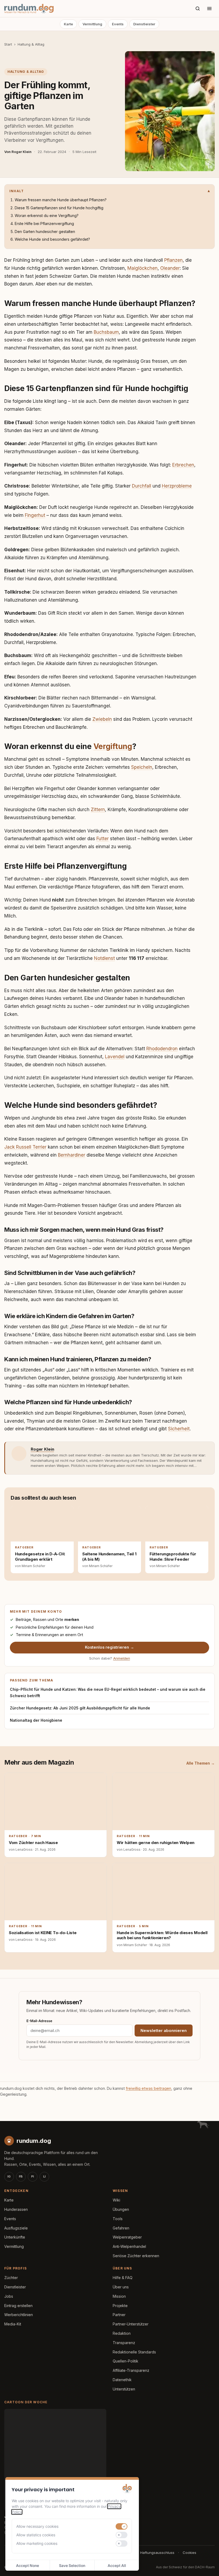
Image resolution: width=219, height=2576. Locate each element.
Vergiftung (113, 746)
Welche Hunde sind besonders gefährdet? (52, 239)
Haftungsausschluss (157, 2553)
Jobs (9, 2296)
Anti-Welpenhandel (129, 2246)
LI (44, 2176)
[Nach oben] (206, 2565)
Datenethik (122, 2380)
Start (8, 44)
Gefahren (121, 2228)
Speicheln (142, 767)
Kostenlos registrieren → (109, 1647)
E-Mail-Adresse (39, 2021)
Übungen (121, 2209)
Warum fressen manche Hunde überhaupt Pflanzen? (61, 200)
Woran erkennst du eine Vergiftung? (47, 216)
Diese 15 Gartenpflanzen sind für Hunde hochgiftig (59, 208)
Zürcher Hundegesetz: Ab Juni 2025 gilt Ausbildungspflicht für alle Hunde (80, 1708)
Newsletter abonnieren (164, 2030)
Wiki (116, 2200)
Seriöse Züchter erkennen (136, 2256)
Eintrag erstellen (18, 2306)
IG (9, 2176)
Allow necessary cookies (37, 2526)
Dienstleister (144, 24)
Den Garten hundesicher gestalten (45, 232)
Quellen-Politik (126, 2361)
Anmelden (122, 1658)
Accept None (28, 2565)
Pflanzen (173, 260)
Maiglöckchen (142, 268)
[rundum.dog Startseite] (29, 9)
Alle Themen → (201, 1763)
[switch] (122, 2526)
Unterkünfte (15, 2237)
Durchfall (142, 486)
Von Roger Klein (18, 152)
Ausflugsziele (16, 2228)
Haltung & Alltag (31, 44)
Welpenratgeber (127, 2237)
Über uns (121, 2287)
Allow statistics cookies (36, 2535)
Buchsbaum (106, 332)
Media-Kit (13, 2324)
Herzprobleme (177, 486)
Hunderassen (16, 2209)
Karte (68, 24)
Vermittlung (92, 24)
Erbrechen (183, 465)
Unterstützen (124, 2389)
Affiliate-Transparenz (131, 2370)
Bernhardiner (72, 1155)
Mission (119, 2296)
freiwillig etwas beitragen (148, 2088)
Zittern (98, 810)
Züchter (11, 2278)
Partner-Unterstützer (131, 2324)
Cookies (189, 2553)
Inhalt (17, 191)
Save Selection (72, 2565)
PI (33, 2176)
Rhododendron (162, 1049)
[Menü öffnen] (209, 9)
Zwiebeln (102, 719)
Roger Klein (42, 1449)
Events (118, 24)
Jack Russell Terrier (25, 1147)
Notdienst (104, 958)
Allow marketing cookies (37, 2543)
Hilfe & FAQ (123, 2278)
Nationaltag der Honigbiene (36, 1720)
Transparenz (124, 2343)
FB (21, 2176)
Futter (103, 839)
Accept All (117, 2565)
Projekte (120, 2306)
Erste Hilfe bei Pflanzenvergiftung (44, 224)
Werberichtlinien (19, 2315)
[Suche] (198, 9)
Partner (119, 2315)
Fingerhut (35, 515)
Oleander (170, 268)
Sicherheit (179, 1429)
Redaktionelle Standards (134, 2352)
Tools (118, 2219)
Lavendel (115, 1057)
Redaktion (122, 2333)
